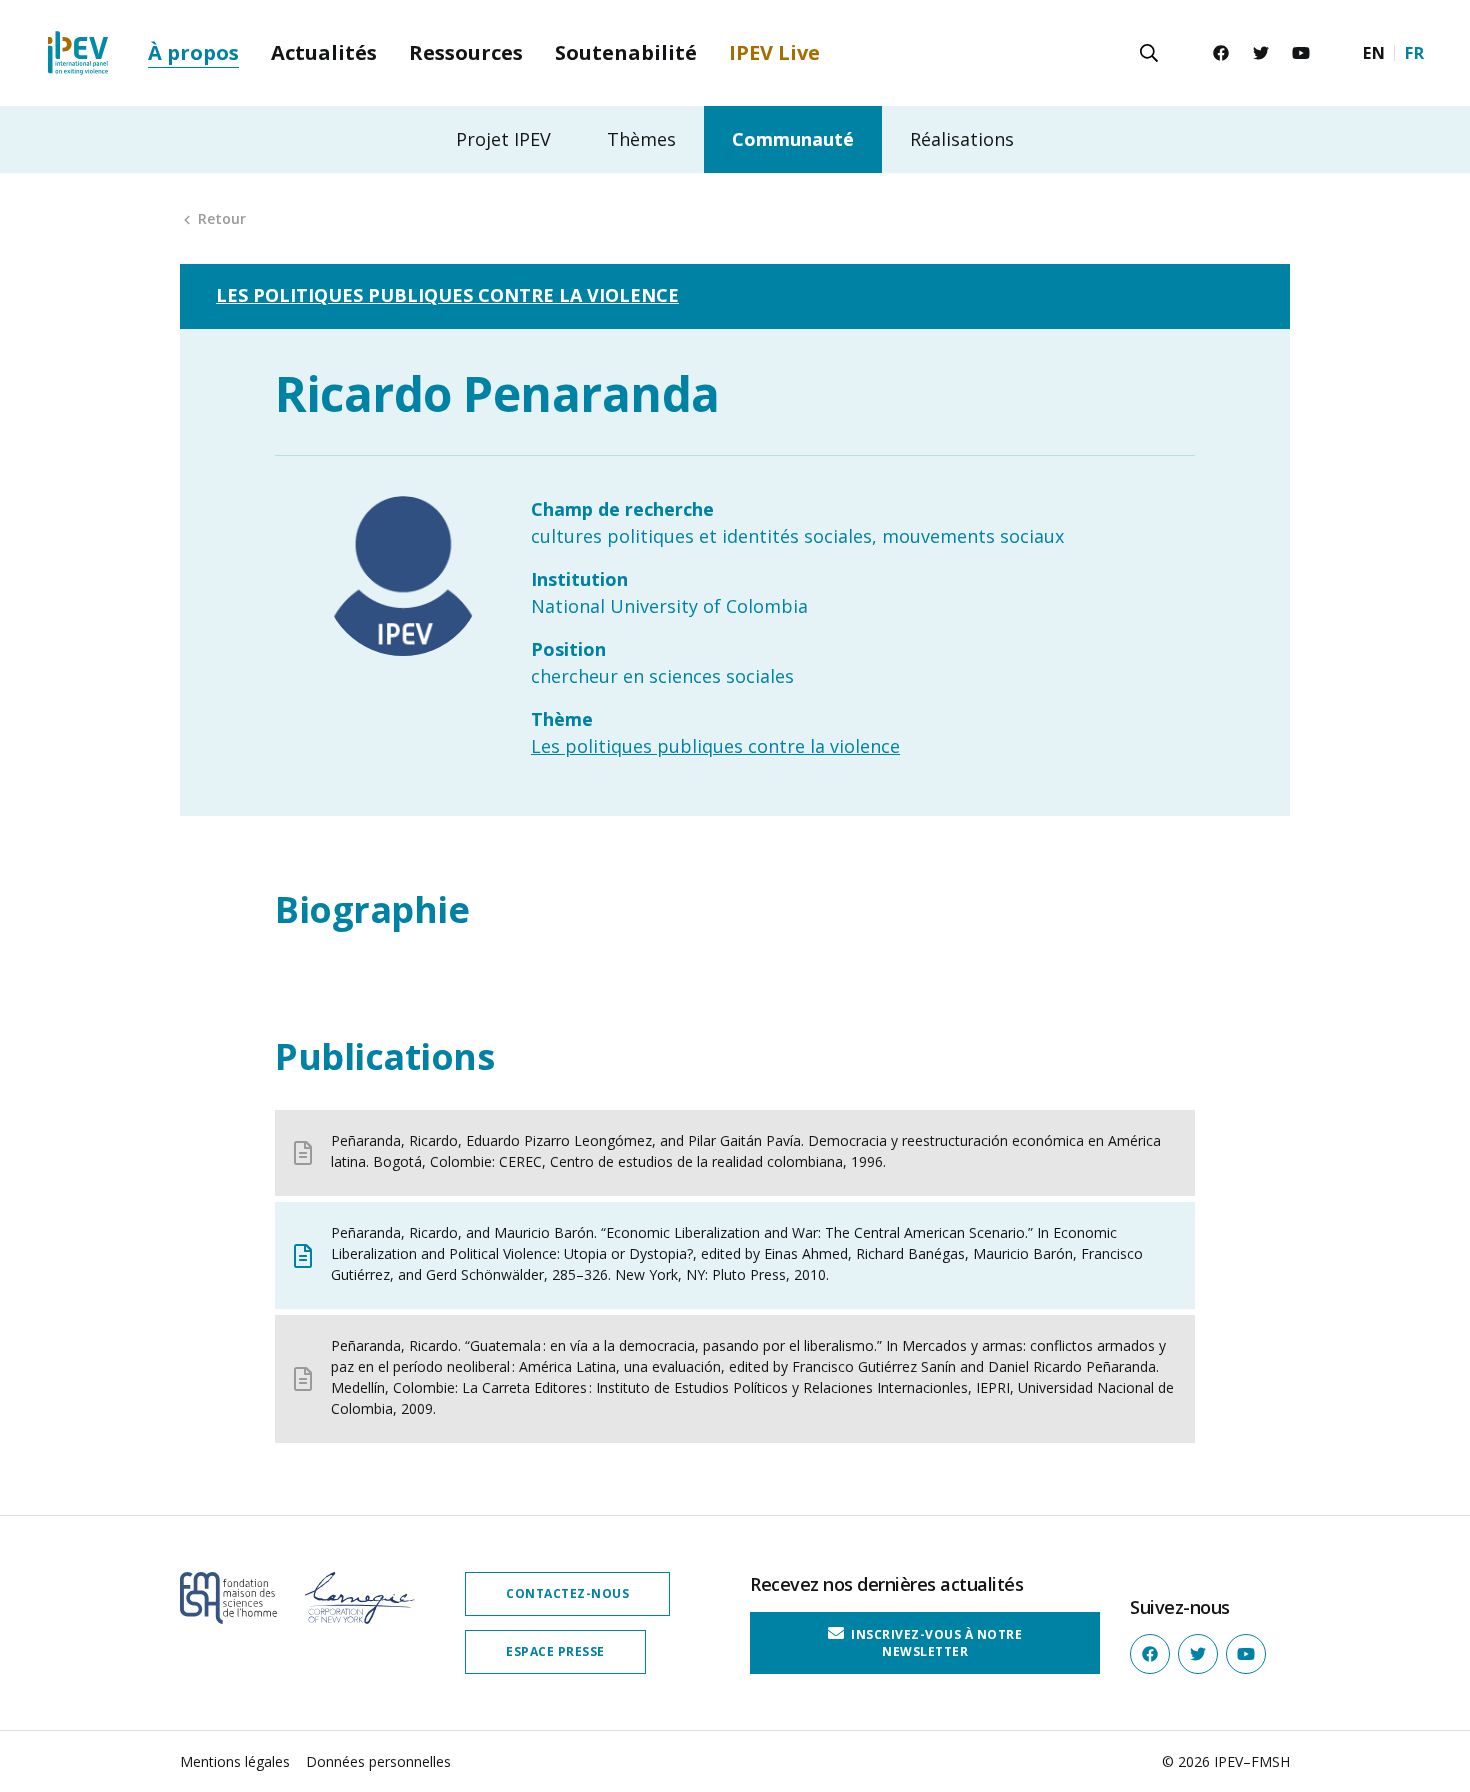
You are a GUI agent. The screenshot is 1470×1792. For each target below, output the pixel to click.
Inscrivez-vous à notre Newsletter (935, 1642)
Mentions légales (235, 1761)
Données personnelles (378, 1761)
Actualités (324, 52)
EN (1374, 53)
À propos (193, 52)
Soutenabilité (626, 52)
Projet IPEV (503, 139)
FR (1414, 53)
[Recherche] (1149, 53)
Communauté (793, 139)
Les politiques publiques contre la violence (447, 295)
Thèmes (641, 139)
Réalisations (962, 139)
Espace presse (555, 1651)
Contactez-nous (567, 1593)
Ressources (466, 52)
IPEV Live (774, 52)
